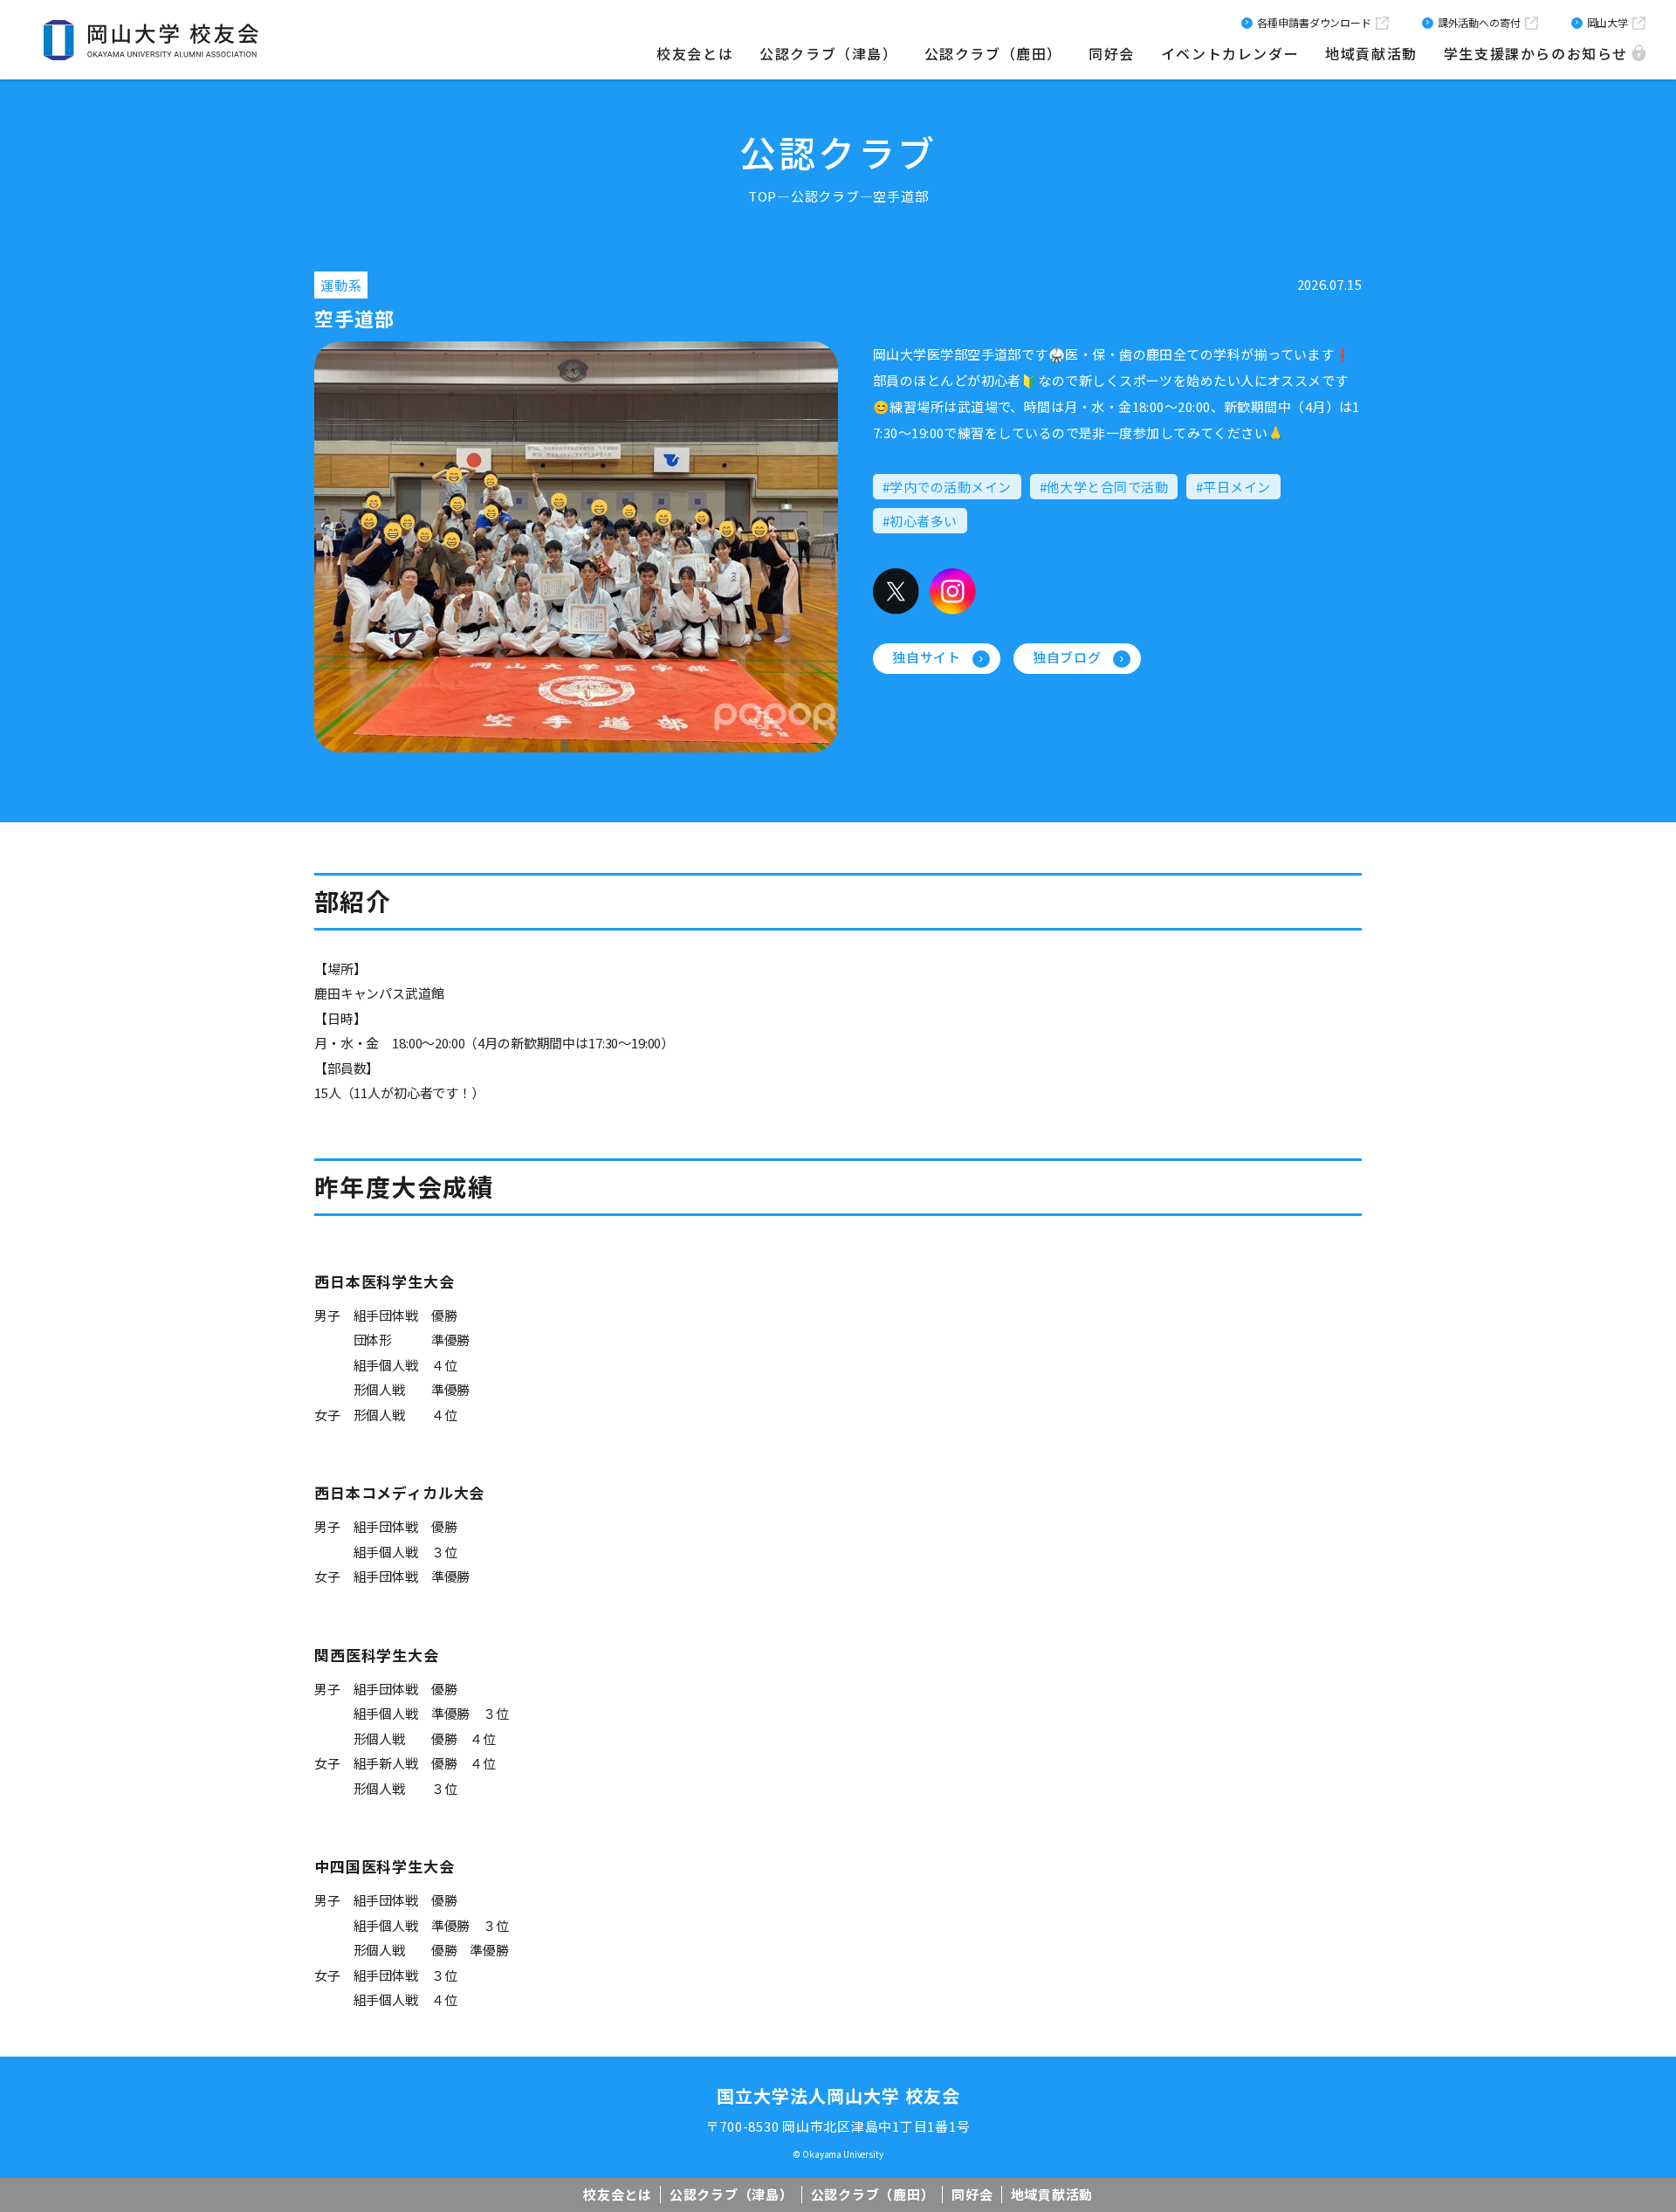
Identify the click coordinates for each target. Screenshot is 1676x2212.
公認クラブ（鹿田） (993, 53)
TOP (762, 196)
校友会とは (695, 53)
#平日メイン (1233, 487)
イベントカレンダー (1230, 53)
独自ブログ (1067, 657)
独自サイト (927, 657)
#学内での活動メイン (947, 487)
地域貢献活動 (1371, 53)
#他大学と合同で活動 (1104, 487)
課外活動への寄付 (1479, 22)
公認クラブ (825, 196)
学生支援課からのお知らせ (1536, 53)
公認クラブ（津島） (828, 53)
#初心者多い (920, 521)
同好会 (1112, 53)
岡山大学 (1607, 22)
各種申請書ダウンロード (1314, 22)
